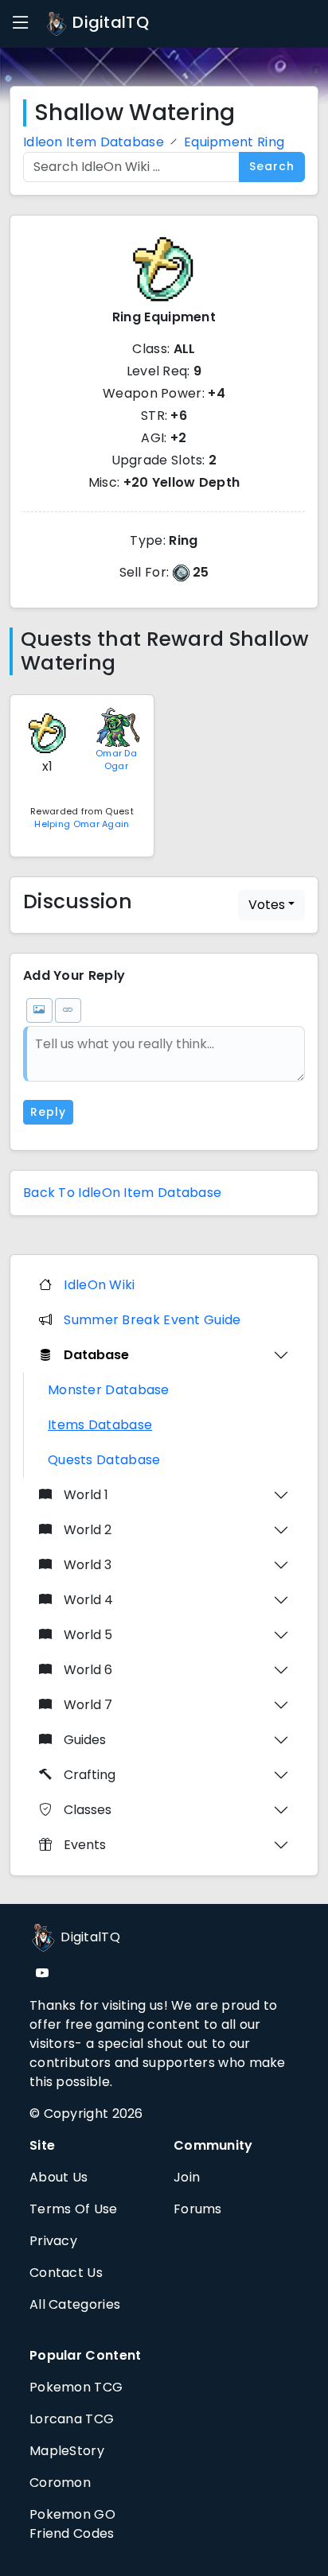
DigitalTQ (109, 22)
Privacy (53, 2241)
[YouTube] (42, 1974)
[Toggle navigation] (21, 23)
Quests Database (104, 1460)
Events (85, 1845)
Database (96, 1355)
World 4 (88, 1600)
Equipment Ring (234, 142)
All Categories (75, 2304)
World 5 (88, 1635)
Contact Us (66, 2273)
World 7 (88, 1705)
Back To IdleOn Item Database (122, 1193)
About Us (59, 2177)
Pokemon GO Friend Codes (72, 2524)
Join (187, 2177)
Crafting (90, 1775)
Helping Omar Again (82, 824)
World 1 (86, 1495)
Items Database (100, 1425)
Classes (88, 1810)
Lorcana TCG (72, 2419)
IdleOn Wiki (99, 1285)
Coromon (60, 2483)
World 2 (88, 1530)
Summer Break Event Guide (152, 1320)
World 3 (88, 1565)
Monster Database (109, 1390)
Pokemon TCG (76, 2387)
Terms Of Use (74, 2209)
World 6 (88, 1670)
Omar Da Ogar (116, 760)
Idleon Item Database (94, 142)
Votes (267, 905)
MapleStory (67, 2451)
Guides (85, 1740)
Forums (198, 2209)
